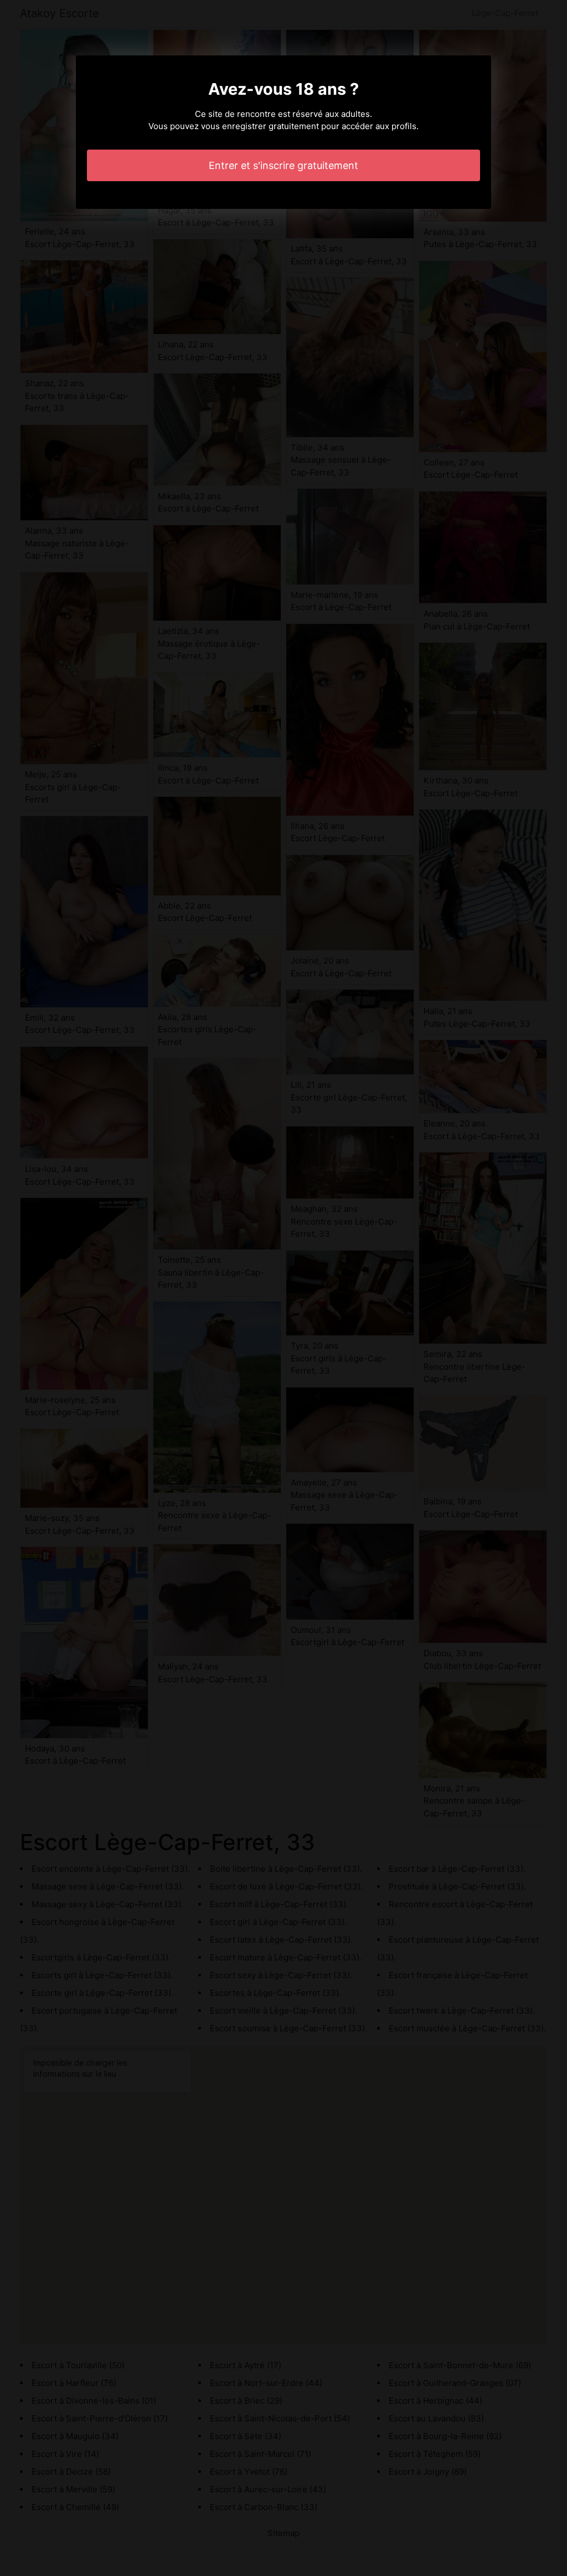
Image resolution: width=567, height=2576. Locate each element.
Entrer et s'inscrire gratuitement (283, 165)
